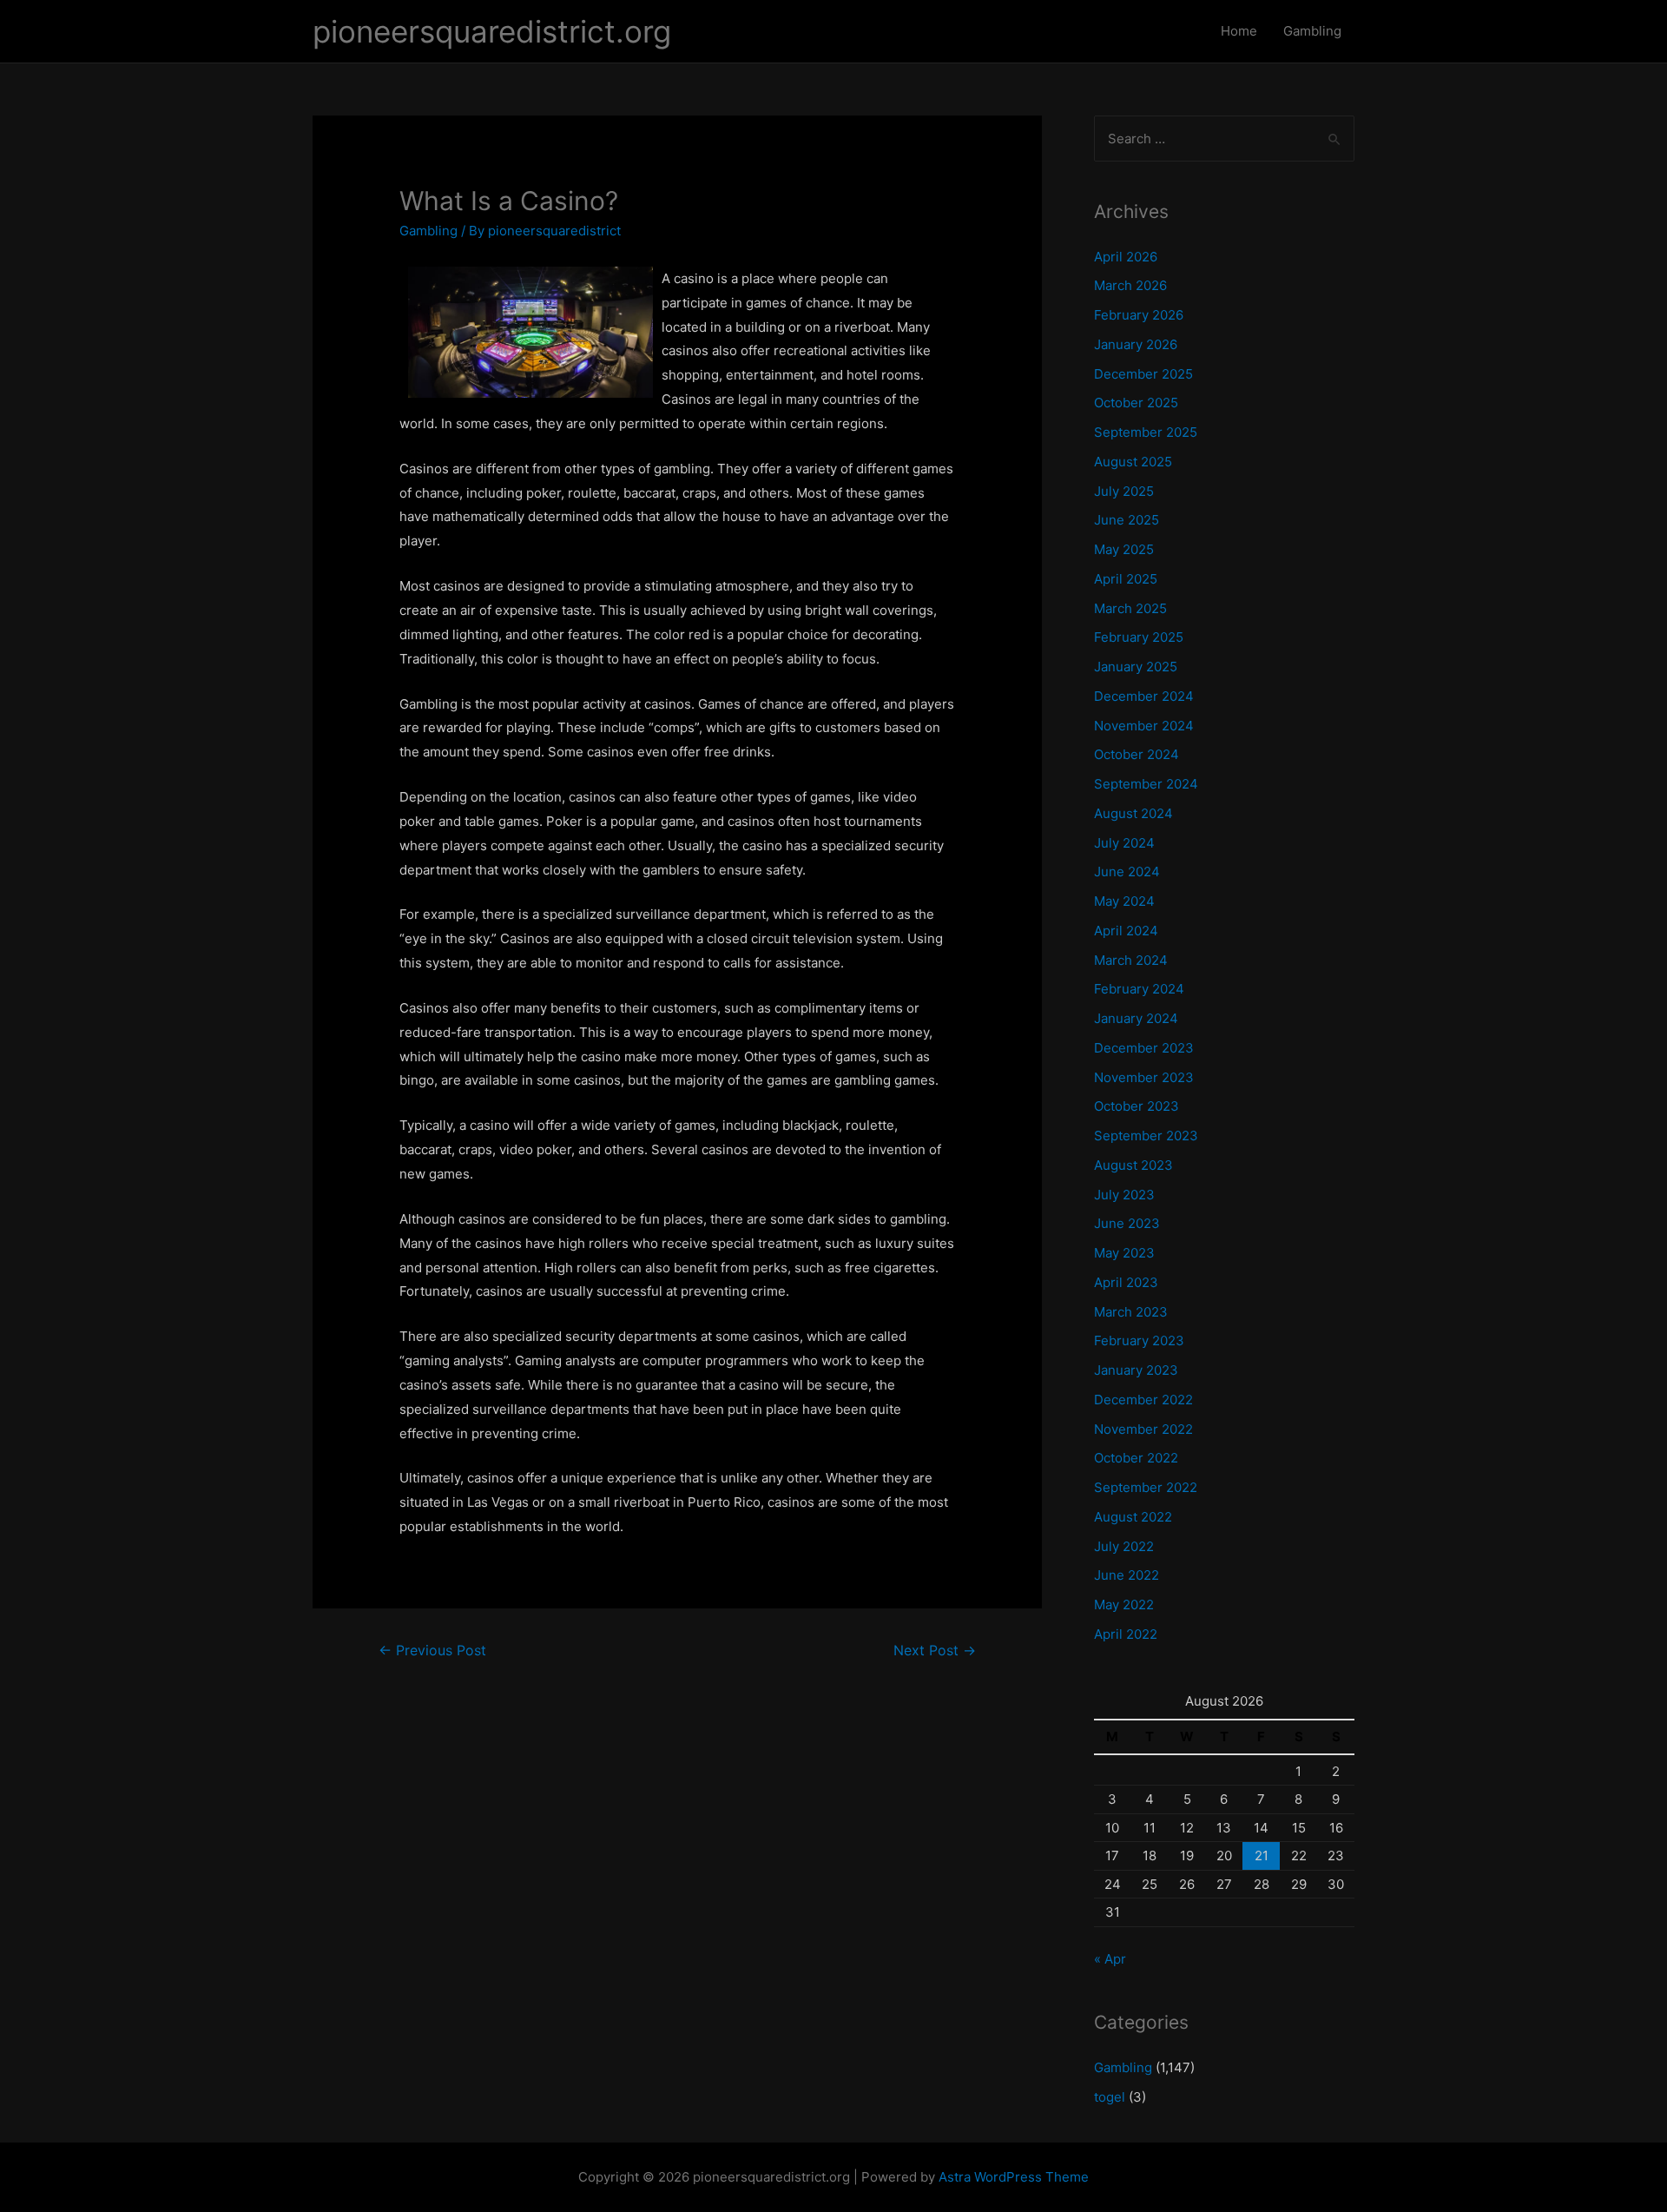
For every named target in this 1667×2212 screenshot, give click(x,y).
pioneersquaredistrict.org (492, 31)
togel (1110, 2097)
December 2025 (1143, 374)
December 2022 (1143, 1400)
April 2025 (1126, 579)
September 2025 (1146, 432)
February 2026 (1139, 315)
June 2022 (1127, 1575)
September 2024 (1146, 784)
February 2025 (1139, 637)
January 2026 (1136, 344)
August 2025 (1133, 462)
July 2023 (1124, 1195)
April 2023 (1126, 1282)
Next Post (935, 1651)
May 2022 (1124, 1605)
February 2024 (1139, 989)
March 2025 (1130, 608)
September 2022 (1146, 1487)
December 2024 (1144, 696)
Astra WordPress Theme (1014, 2177)
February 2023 (1139, 1340)
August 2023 (1133, 1165)
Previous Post (432, 1651)
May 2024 (1124, 901)
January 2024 (1136, 1018)
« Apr (1110, 1959)
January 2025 (1136, 667)
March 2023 (1131, 1312)
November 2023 (1144, 1077)
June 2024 (1127, 872)
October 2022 (1136, 1458)
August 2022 (1133, 1517)
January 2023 (1136, 1370)
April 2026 (1126, 257)
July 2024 (1124, 843)
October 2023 (1137, 1106)
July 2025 (1124, 491)
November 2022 (1143, 1429)
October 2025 (1136, 403)
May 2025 (1124, 549)
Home (1239, 31)
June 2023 (1127, 1223)
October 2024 (1137, 754)
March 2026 (1130, 285)
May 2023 (1124, 1253)
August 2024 (1133, 813)
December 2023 (1144, 1048)
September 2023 (1146, 1136)
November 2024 (1144, 726)
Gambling (1312, 31)
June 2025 (1127, 520)
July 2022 (1124, 1546)
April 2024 (1126, 931)
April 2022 (1126, 1634)
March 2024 (1131, 960)
